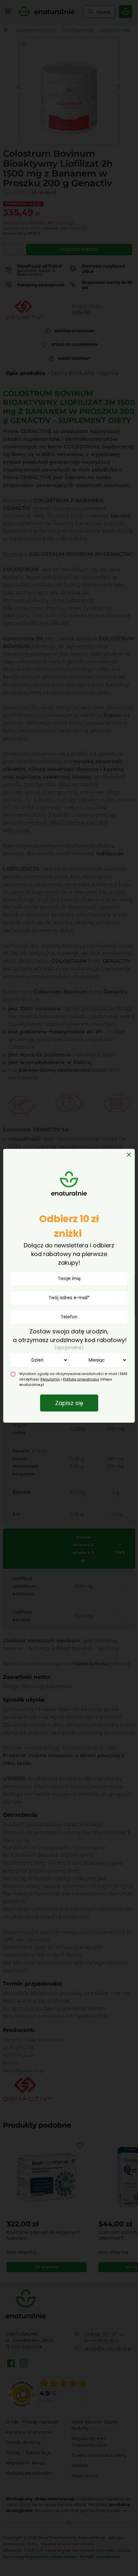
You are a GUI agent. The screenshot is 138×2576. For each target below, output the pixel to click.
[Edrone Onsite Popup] (69, 1288)
